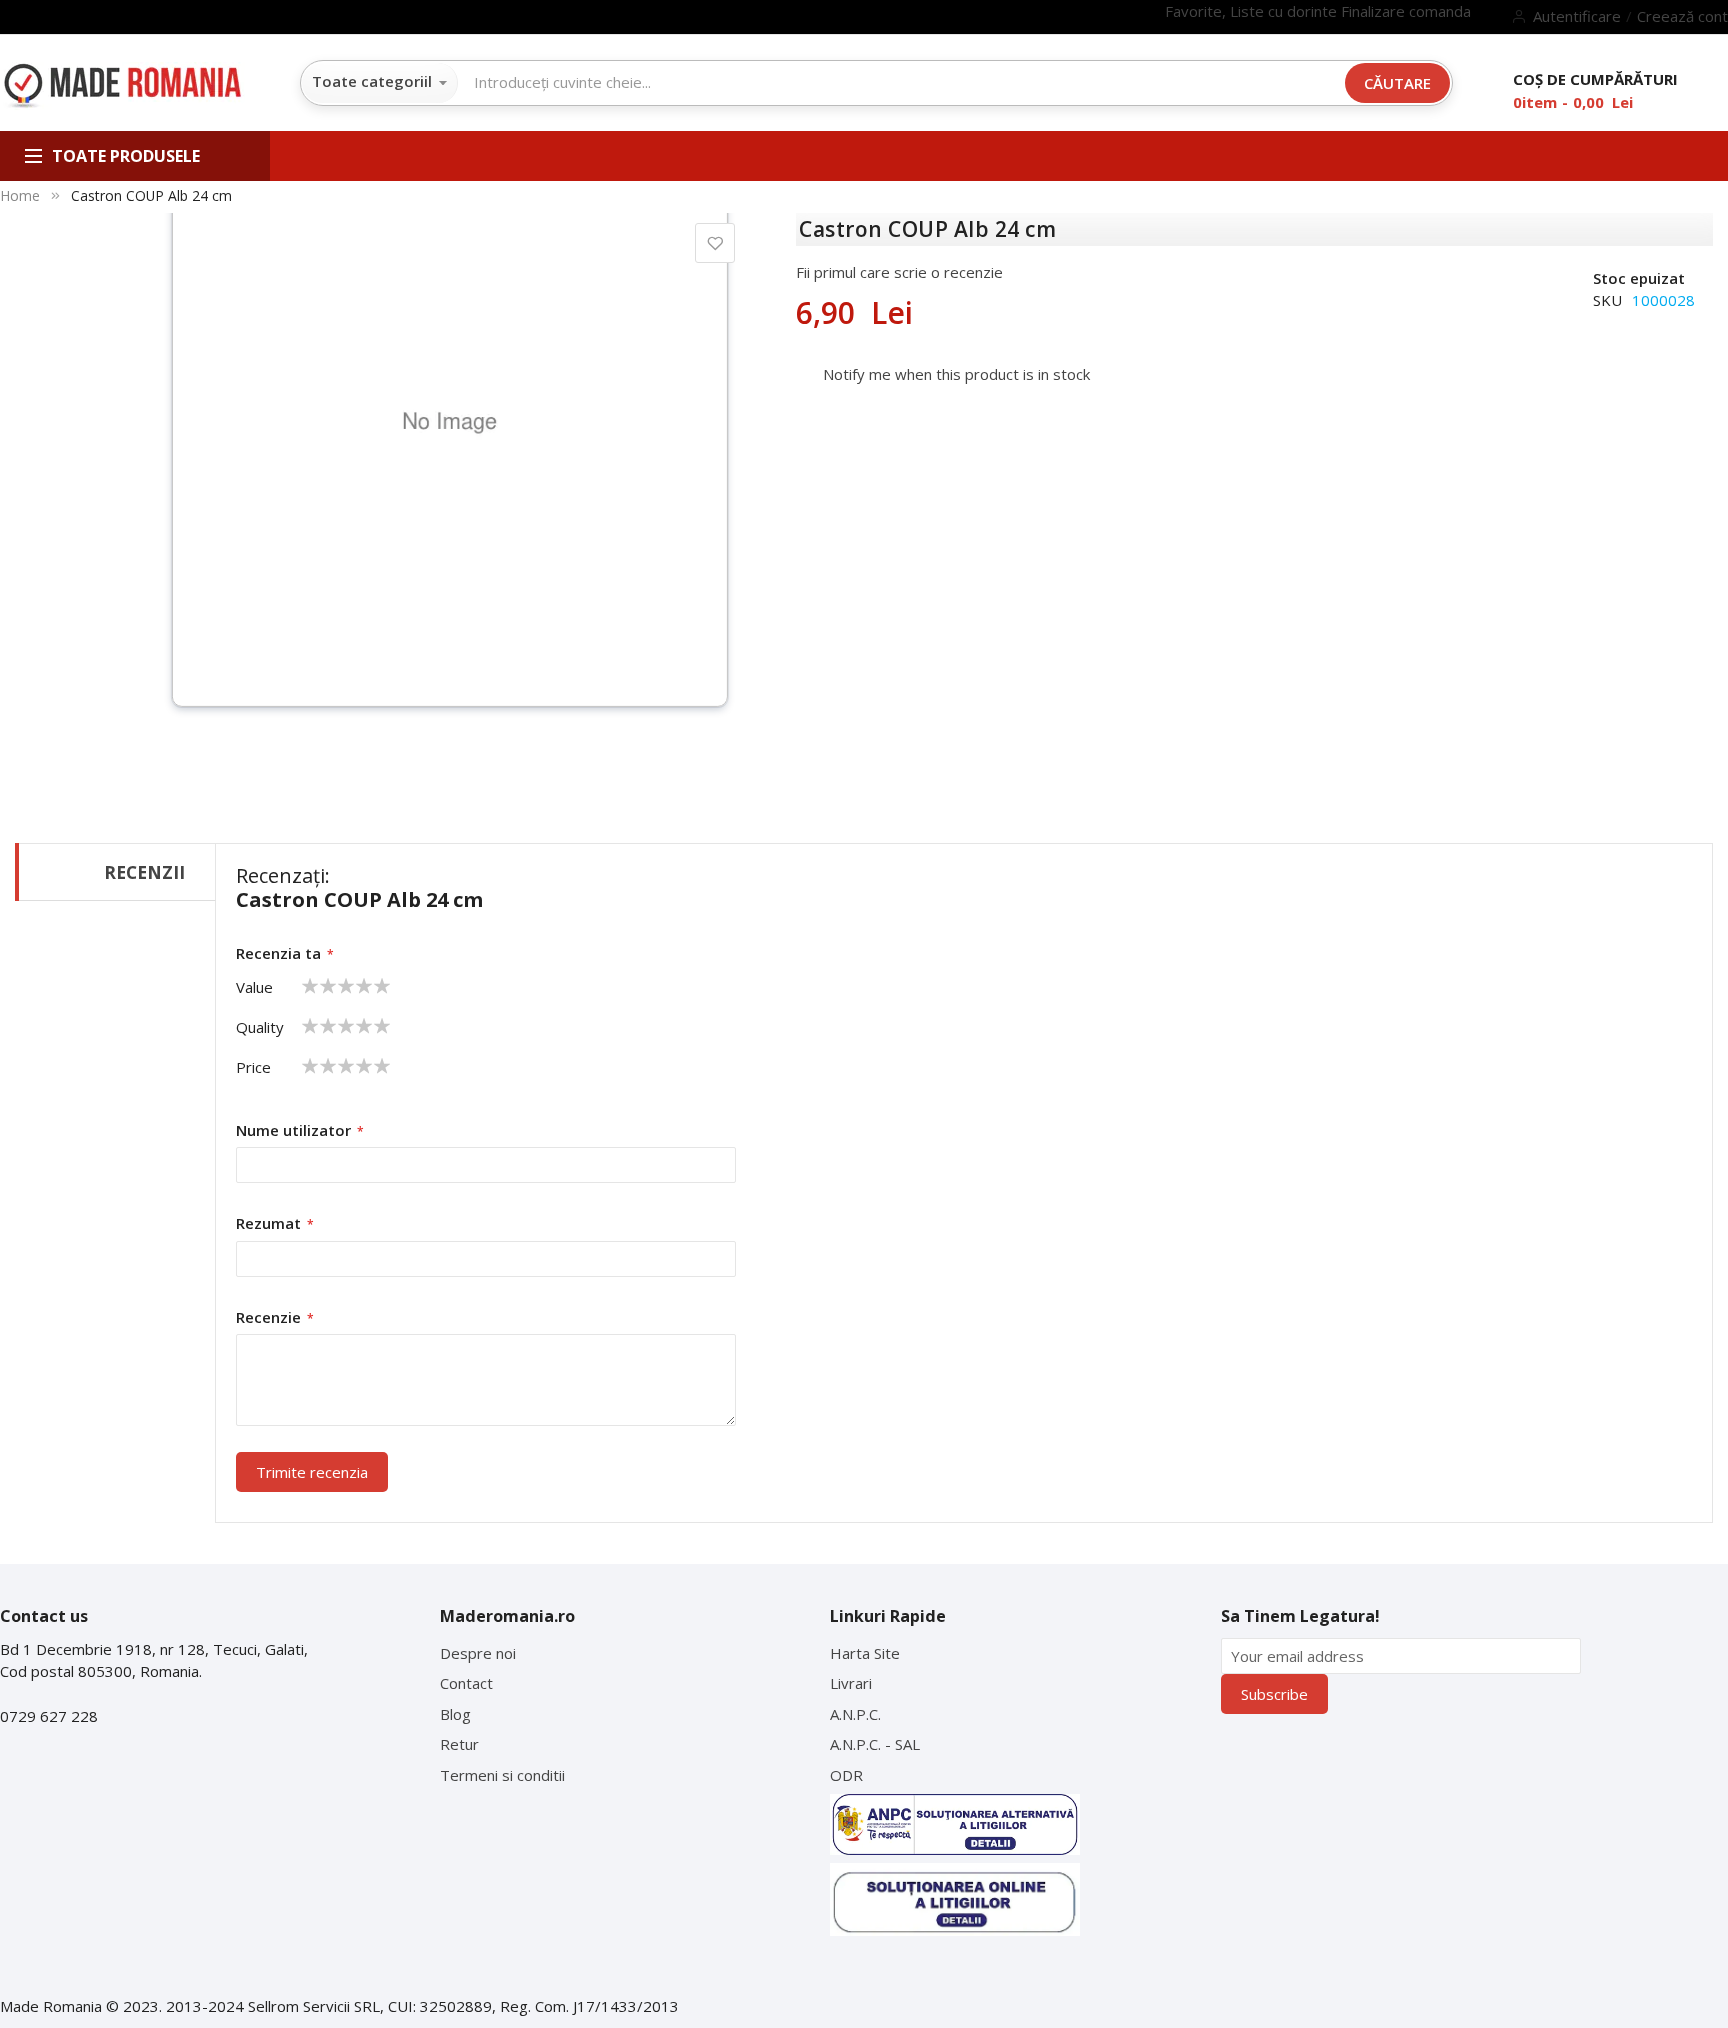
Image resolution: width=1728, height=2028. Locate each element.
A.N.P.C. (855, 1714)
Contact (466, 1683)
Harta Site (865, 1653)
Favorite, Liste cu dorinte (1253, 11)
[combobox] (902, 82)
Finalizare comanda (1406, 11)
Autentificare (1577, 16)
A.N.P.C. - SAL (875, 1744)
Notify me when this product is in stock (956, 374)
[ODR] (955, 1899)
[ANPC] (955, 1824)
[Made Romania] (122, 87)
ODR (846, 1775)
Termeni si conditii (502, 1775)
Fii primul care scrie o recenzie (899, 272)
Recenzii (144, 872)
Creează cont (1682, 16)
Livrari (851, 1683)
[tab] (115, 872)
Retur (459, 1744)
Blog (455, 1714)
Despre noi (478, 1653)
